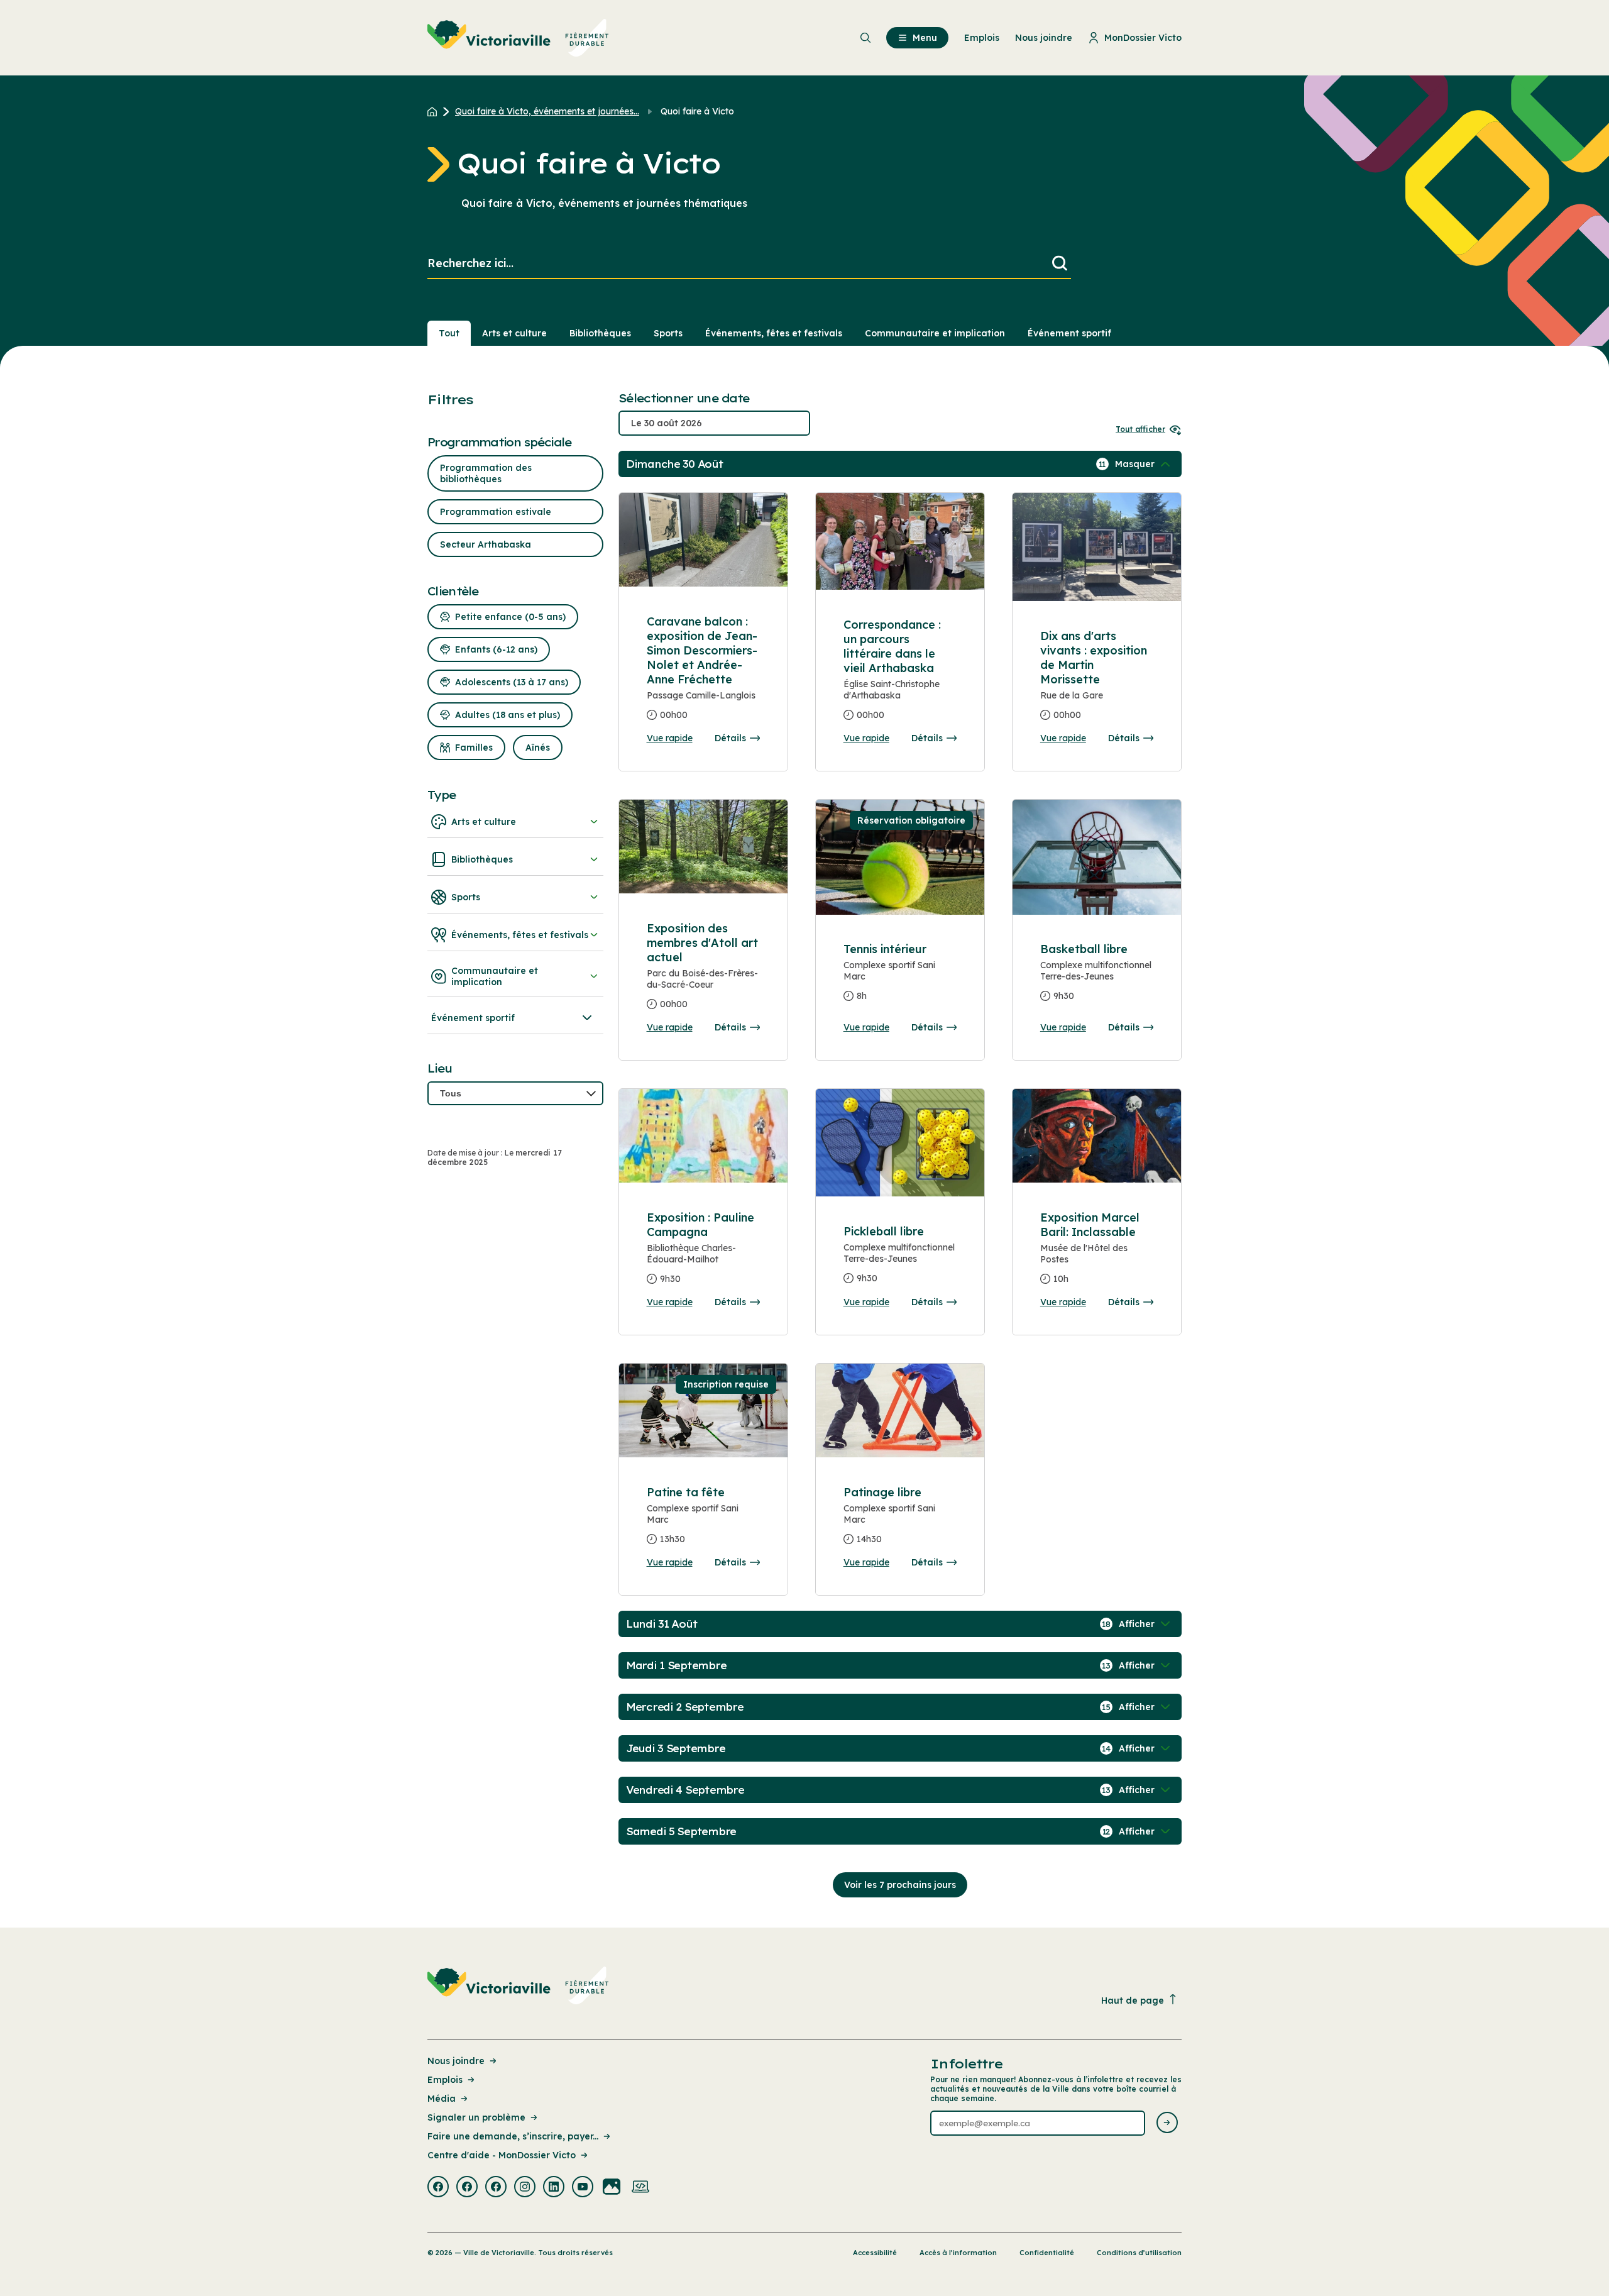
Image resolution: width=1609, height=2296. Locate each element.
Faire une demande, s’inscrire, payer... (513, 2136)
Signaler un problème (476, 2117)
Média (442, 2099)
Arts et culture (514, 333)
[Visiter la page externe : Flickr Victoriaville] (612, 2188)
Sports (668, 333)
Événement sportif (1069, 333)
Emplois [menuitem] (982, 38)
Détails (730, 738)
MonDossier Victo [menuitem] (1143, 38)
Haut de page (1133, 2001)
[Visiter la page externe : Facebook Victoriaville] (438, 2188)
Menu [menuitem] (925, 38)
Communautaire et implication (935, 333)
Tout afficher (1140, 429)
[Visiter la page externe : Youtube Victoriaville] (583, 2188)
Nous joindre (456, 2061)
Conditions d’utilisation (1139, 2253)
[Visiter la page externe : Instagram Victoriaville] (525, 2188)
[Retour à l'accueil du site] (435, 111)
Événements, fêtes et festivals (774, 333)
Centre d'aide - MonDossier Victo (502, 2155)
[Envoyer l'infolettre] (1167, 2123)
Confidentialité (1047, 2253)
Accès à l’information (958, 2253)
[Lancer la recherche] (1060, 264)
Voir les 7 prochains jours (900, 1885)
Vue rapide (670, 738)
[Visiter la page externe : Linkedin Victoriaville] (554, 2188)
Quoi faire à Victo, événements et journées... (547, 111)
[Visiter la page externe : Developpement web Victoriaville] (640, 2188)
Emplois (445, 2080)
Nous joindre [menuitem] (1044, 38)
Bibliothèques (600, 333)
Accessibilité (875, 2253)
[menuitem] (518, 38)
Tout (449, 333)
